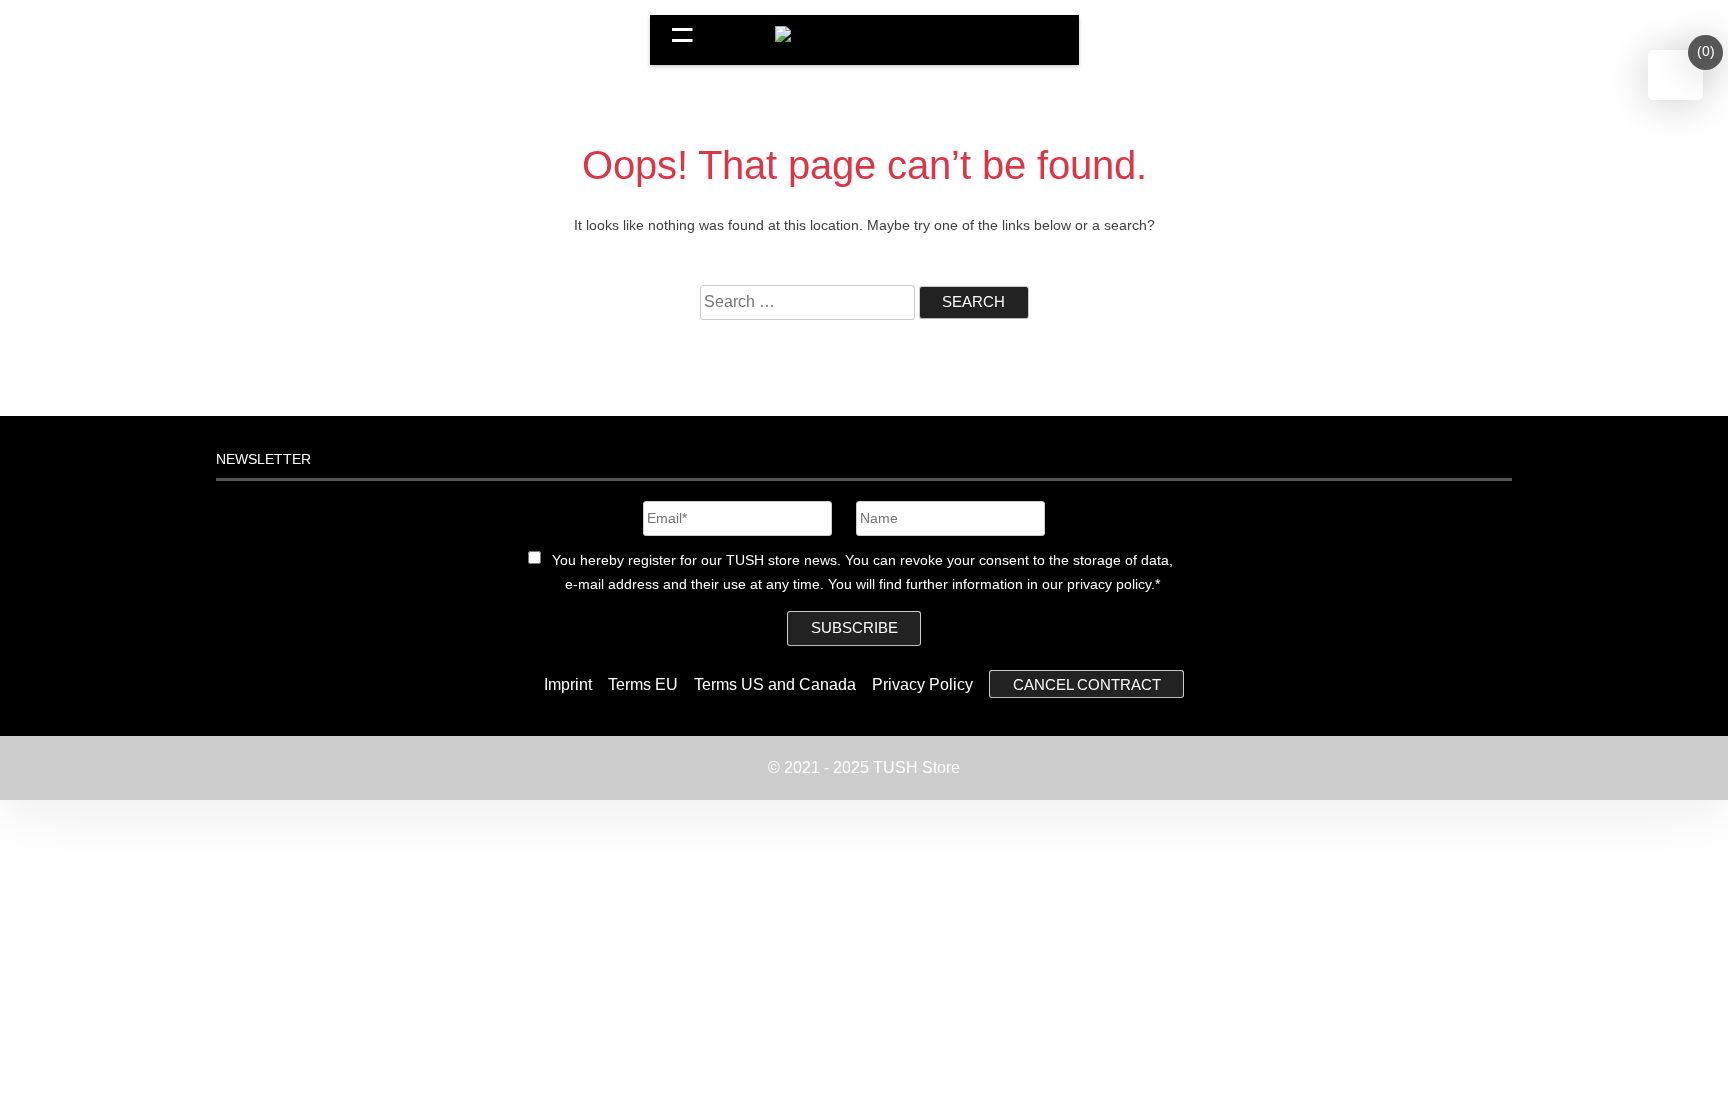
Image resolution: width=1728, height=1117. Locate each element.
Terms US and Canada (775, 684)
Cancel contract (1087, 684)
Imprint (568, 684)
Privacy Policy (922, 684)
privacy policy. (1111, 584)
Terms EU (643, 684)
